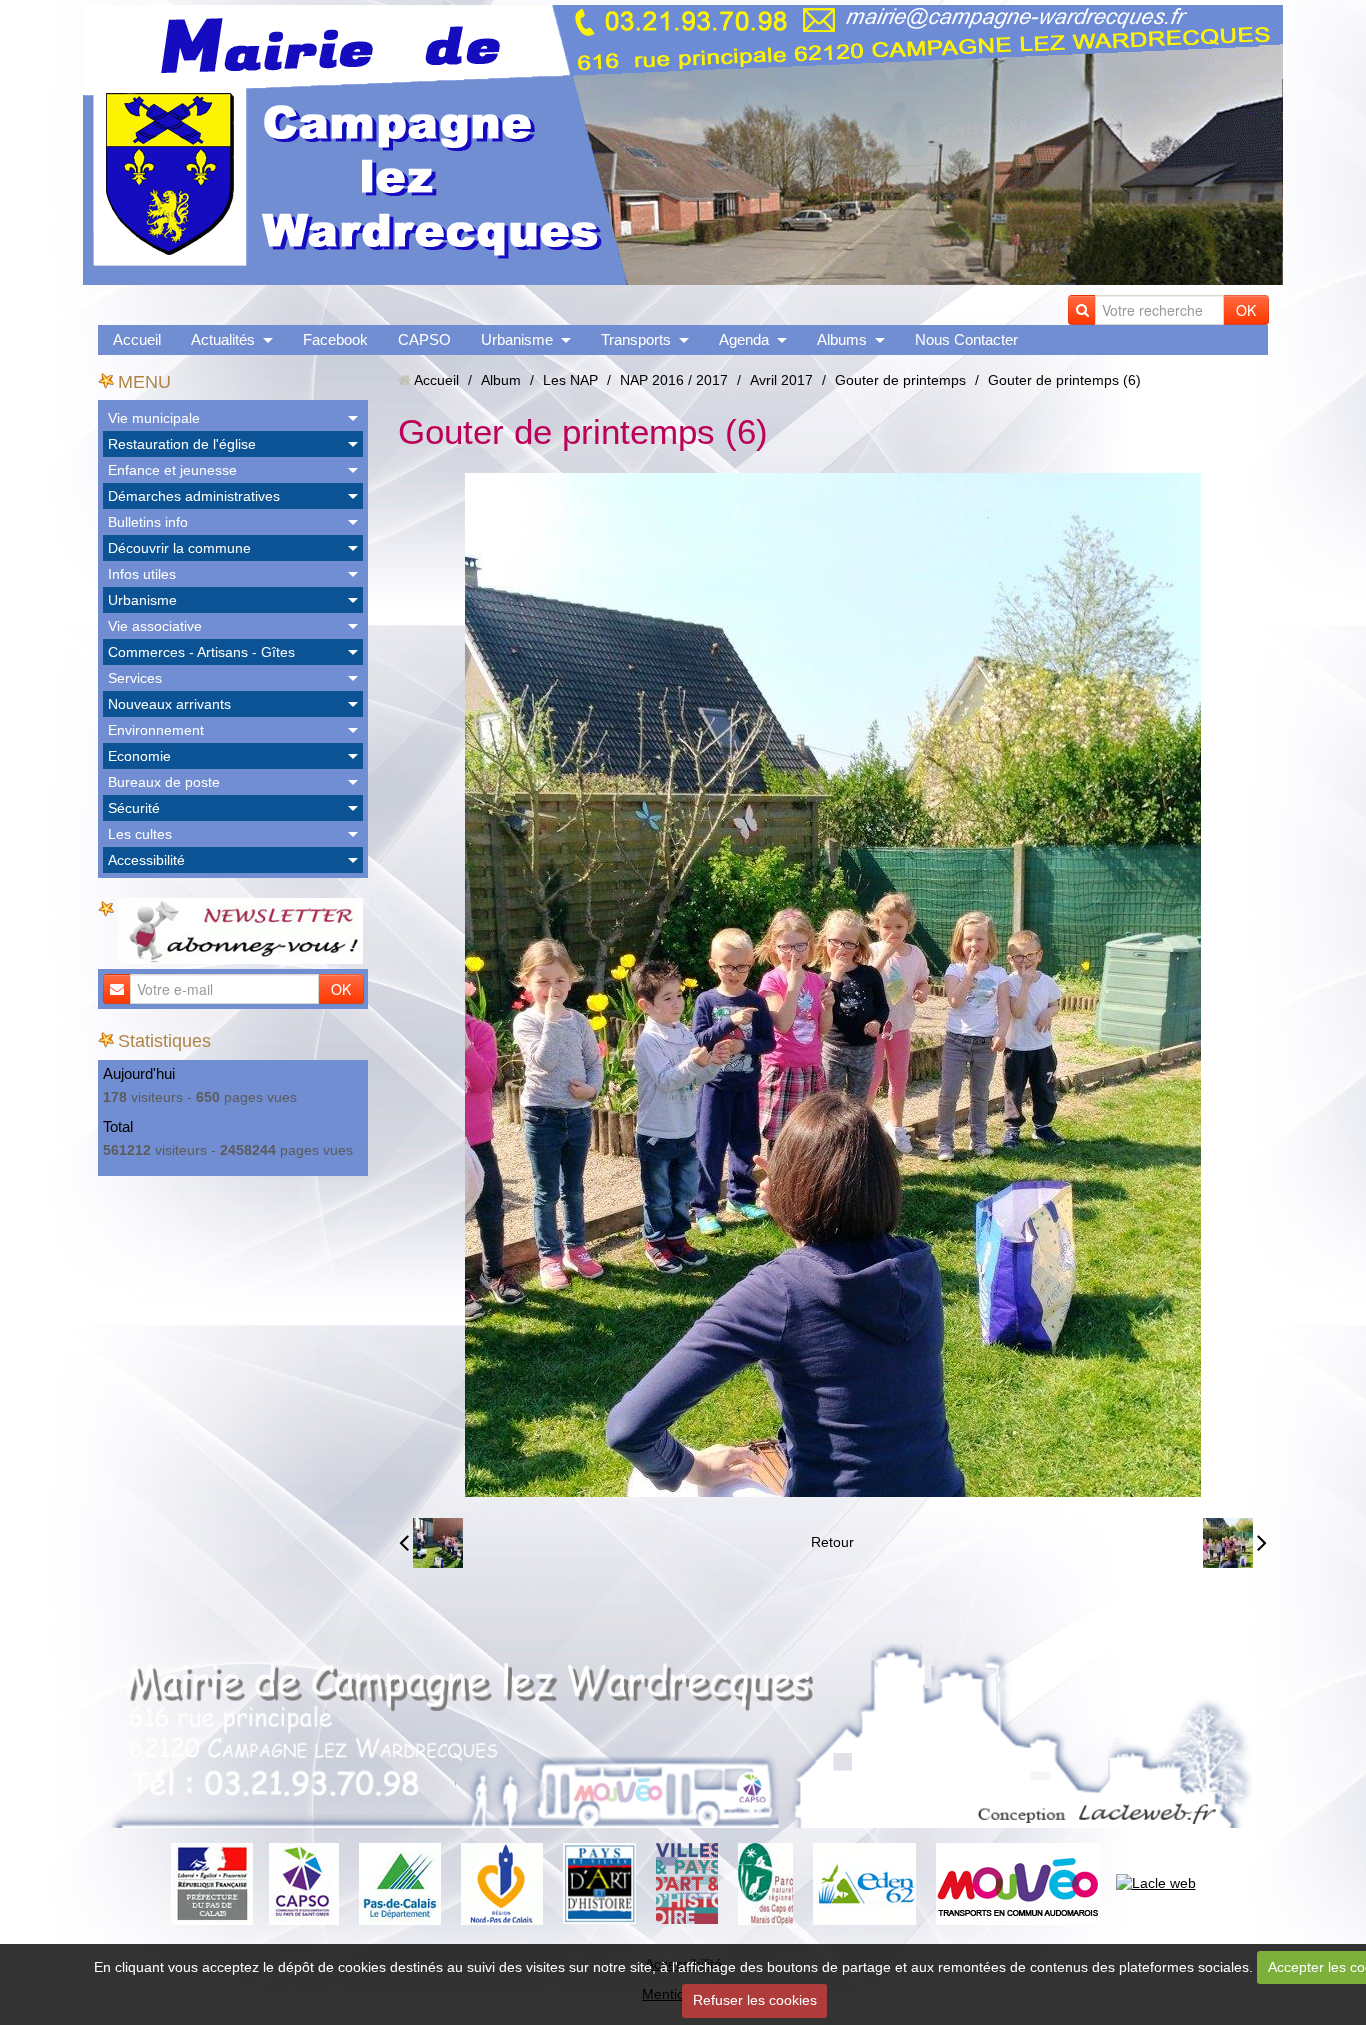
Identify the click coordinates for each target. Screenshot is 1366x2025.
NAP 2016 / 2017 (674, 380)
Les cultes (140, 834)
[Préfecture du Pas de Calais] (212, 1882)
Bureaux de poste (164, 782)
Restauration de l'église (182, 444)
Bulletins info (148, 522)
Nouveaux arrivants (169, 704)
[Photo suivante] (1235, 1543)
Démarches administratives (194, 496)
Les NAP (570, 380)
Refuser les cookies (755, 2000)
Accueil (137, 339)
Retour (832, 1542)
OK (1246, 310)
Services (135, 678)
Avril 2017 (781, 380)
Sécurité (134, 808)
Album (501, 380)
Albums (842, 339)
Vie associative (155, 626)
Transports (636, 339)
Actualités (223, 339)
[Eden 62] (864, 1882)
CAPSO (424, 339)
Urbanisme (517, 339)
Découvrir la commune (179, 548)
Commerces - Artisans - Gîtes (201, 652)
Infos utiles (142, 574)
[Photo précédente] (431, 1543)
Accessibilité (146, 860)
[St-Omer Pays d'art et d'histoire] (599, 1882)
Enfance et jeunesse (172, 470)
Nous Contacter (966, 339)
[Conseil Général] (400, 1882)
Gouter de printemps (900, 380)
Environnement (156, 730)
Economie (139, 756)
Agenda (744, 339)
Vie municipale (154, 418)
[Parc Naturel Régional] (765, 1882)
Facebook (335, 339)
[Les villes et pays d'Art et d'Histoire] (687, 1882)
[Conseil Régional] (502, 1882)
